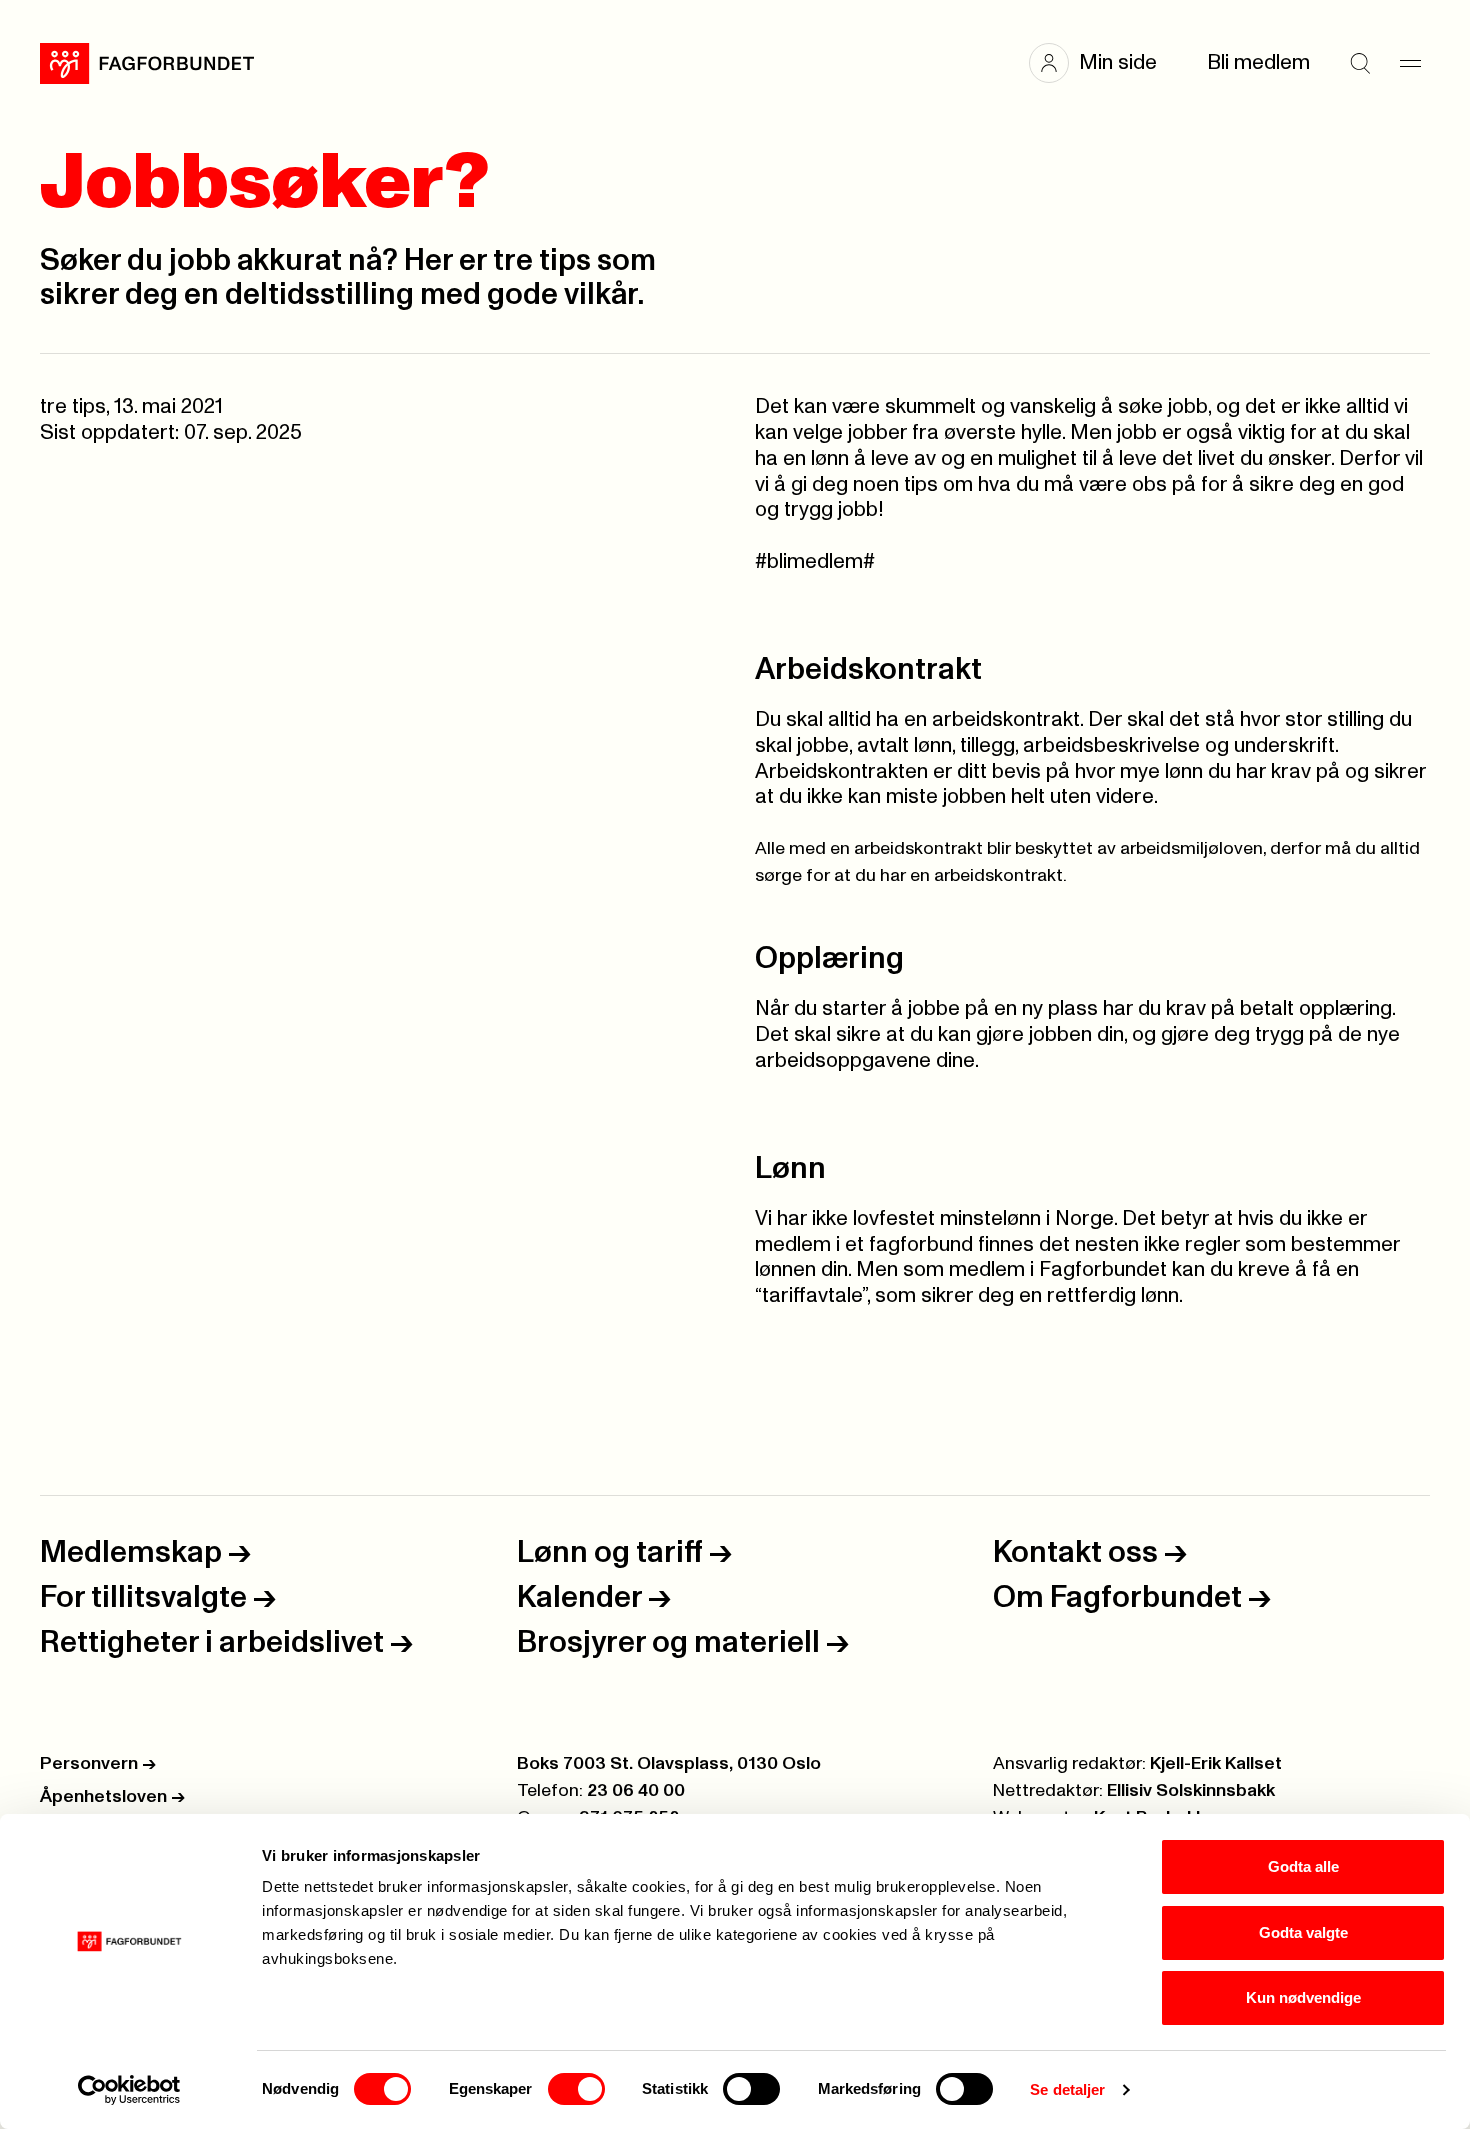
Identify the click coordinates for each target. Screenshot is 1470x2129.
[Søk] (1360, 63)
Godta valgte (1303, 1932)
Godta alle (1303, 1866)
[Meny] (1410, 63)
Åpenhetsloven (112, 1797)
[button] (1103, 63)
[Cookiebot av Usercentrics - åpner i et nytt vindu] (129, 2090)
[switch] (576, 2089)
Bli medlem (1258, 62)
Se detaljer (1067, 2089)
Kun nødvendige (1303, 1997)
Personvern (98, 1764)
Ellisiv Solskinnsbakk (1191, 1791)
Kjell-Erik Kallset (1216, 1764)
